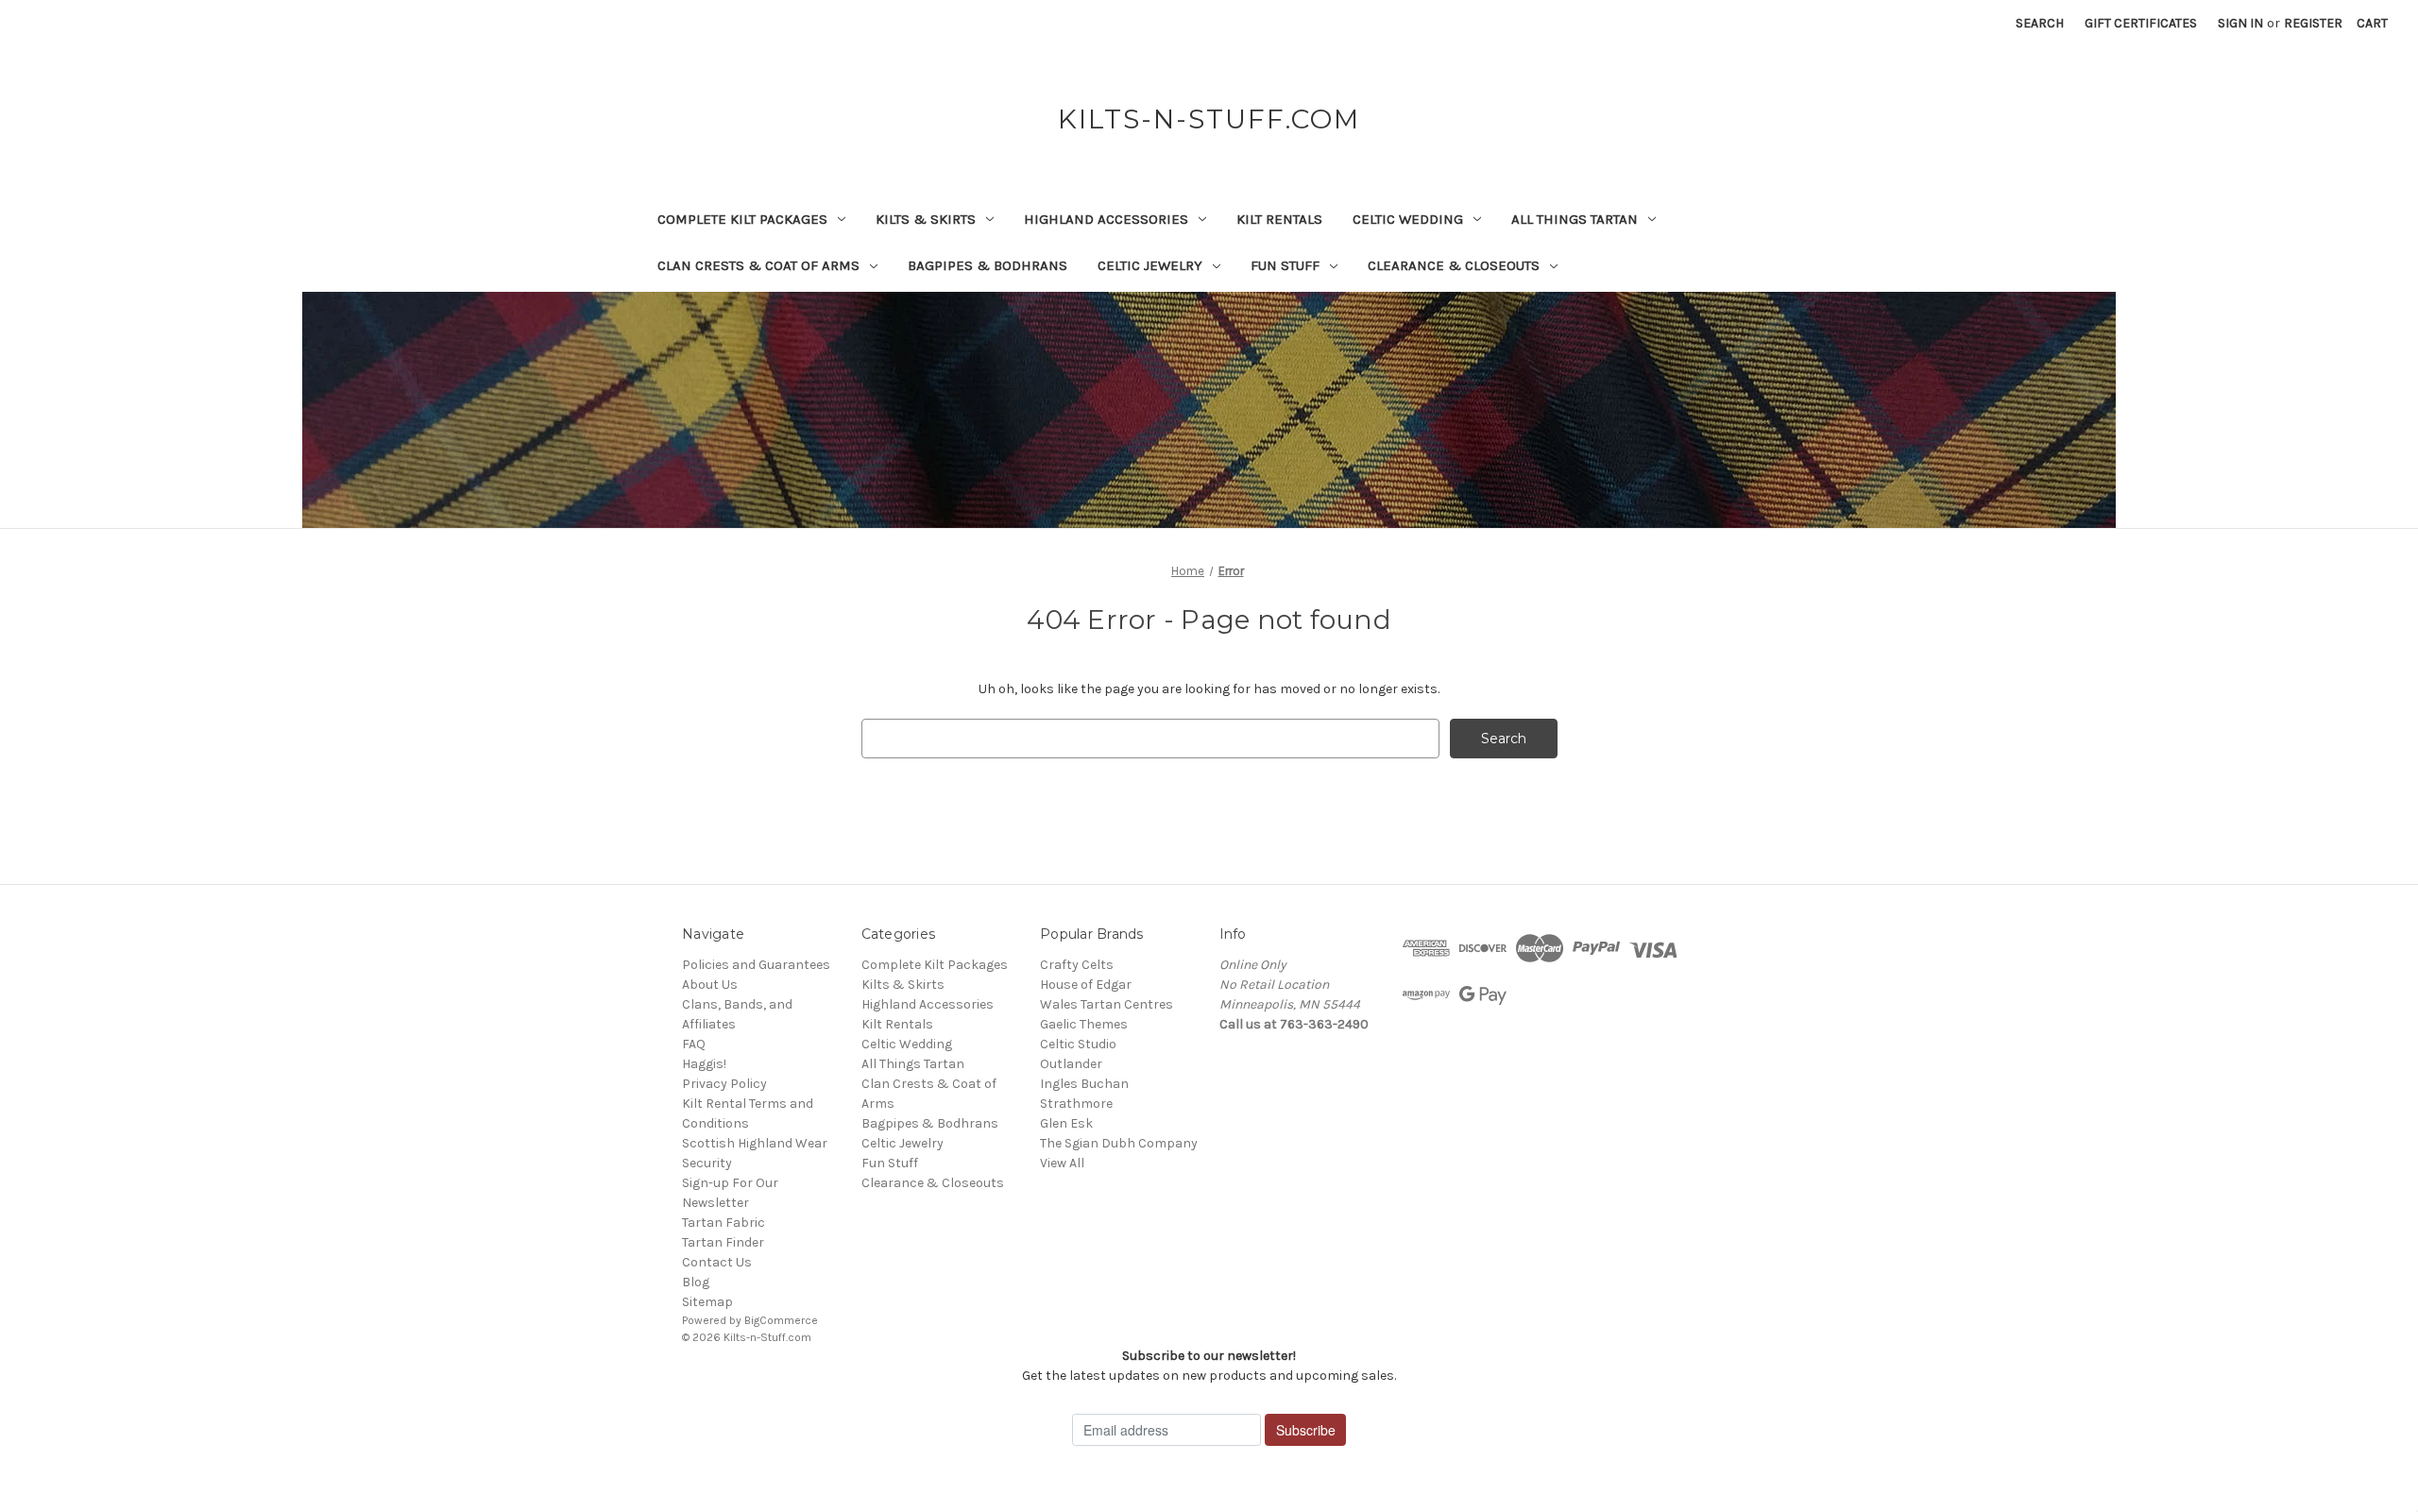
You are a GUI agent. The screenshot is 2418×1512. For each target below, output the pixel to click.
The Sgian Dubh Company (1119, 1143)
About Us (710, 985)
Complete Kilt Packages (742, 219)
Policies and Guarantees (756, 965)
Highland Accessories (1106, 219)
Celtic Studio (1078, 1044)
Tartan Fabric (724, 1223)
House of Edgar (1086, 985)
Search (2040, 23)
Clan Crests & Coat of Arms (758, 265)
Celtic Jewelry (1150, 265)
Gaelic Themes (1084, 1024)
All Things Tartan (1575, 219)
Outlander (1071, 1064)
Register (2313, 23)
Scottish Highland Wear (755, 1143)
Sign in (2240, 23)
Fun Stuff (1285, 265)
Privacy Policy (724, 1084)
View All (1062, 1163)
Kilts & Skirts (926, 219)
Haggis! (704, 1064)
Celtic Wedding (1408, 219)
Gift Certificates (2141, 23)
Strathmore (1076, 1104)
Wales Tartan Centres (1107, 1004)
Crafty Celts (1077, 965)
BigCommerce (781, 1320)
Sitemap (707, 1302)
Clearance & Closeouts (1454, 265)
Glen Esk (1066, 1123)
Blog (696, 1282)
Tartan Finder (723, 1242)
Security (707, 1163)
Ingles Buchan (1084, 1084)
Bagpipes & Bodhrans (988, 265)
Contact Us (717, 1262)
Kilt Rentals (1279, 219)
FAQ (694, 1044)
